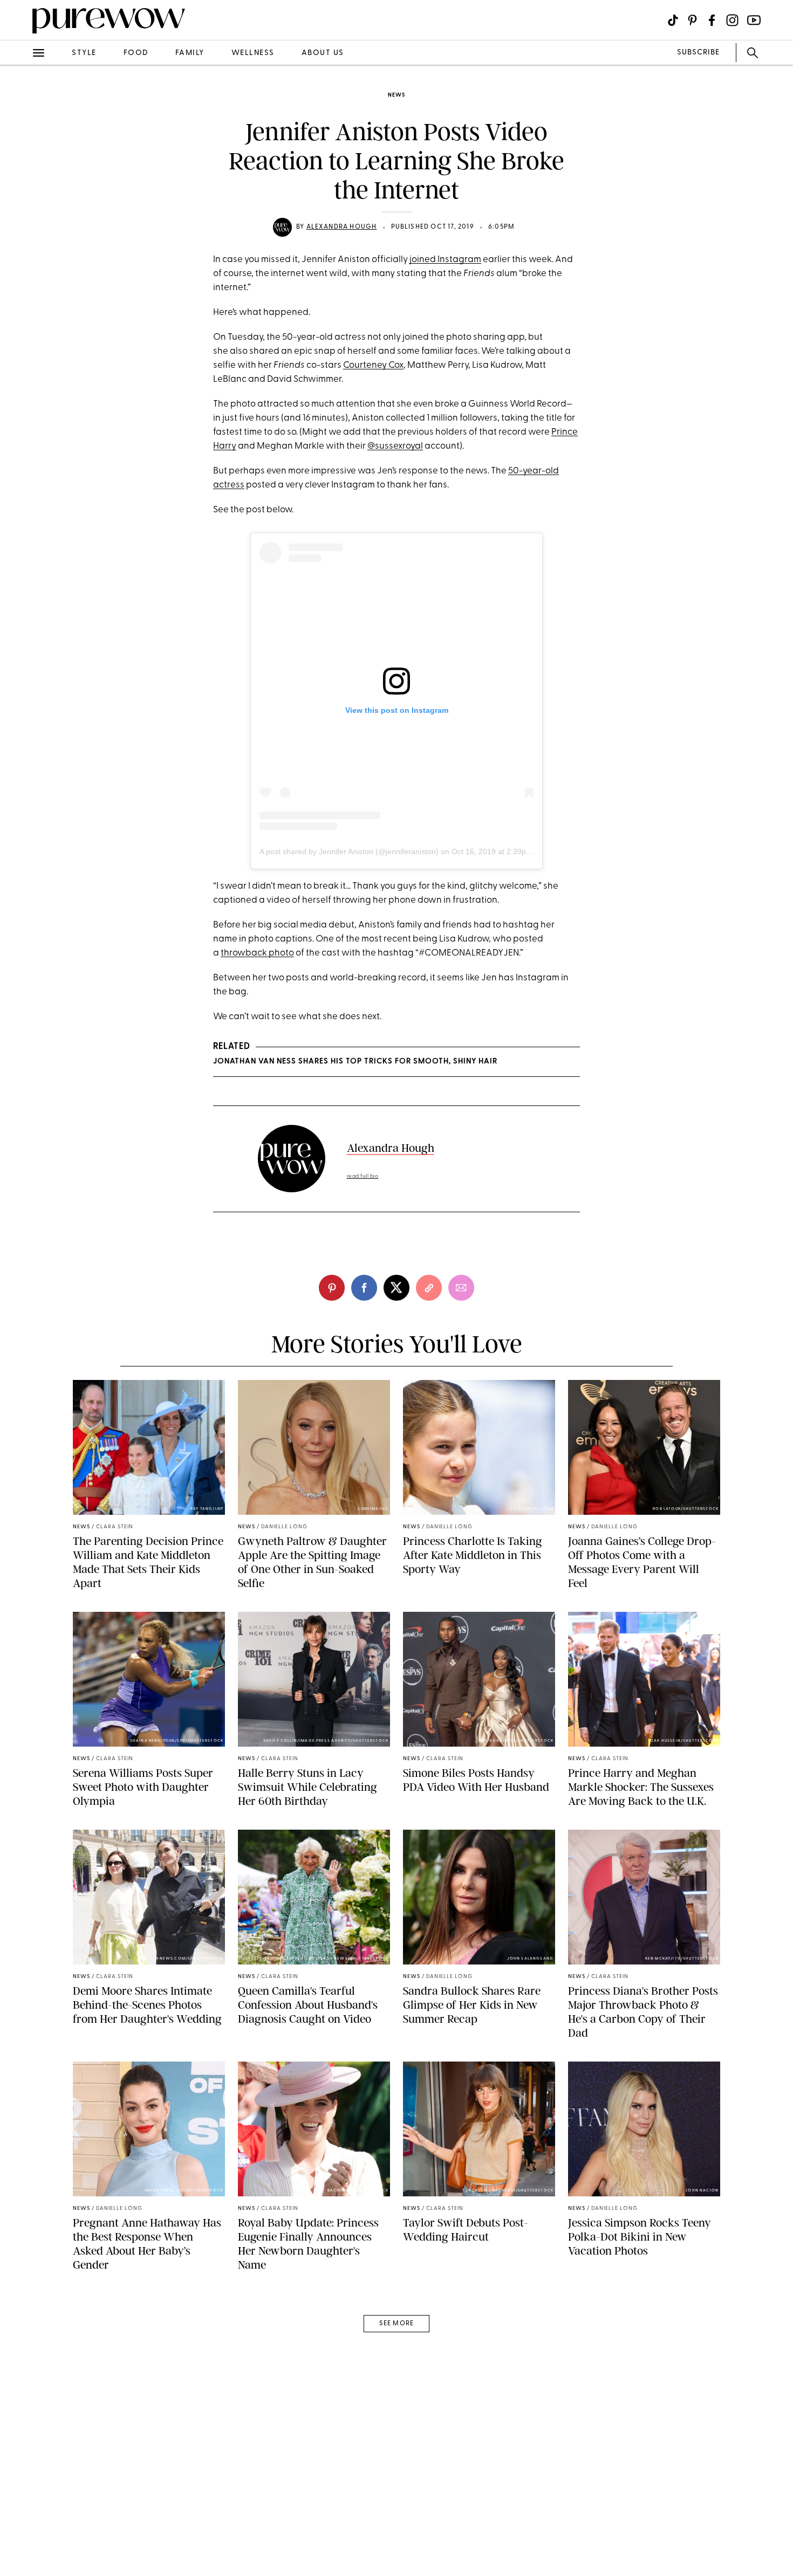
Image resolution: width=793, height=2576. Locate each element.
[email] (20, 257)
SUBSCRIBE (698, 53)
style (84, 53)
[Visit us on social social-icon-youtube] (754, 20)
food (136, 53)
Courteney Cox (373, 365)
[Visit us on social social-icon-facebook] (712, 20)
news (396, 95)
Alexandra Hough (342, 227)
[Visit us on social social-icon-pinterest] (692, 20)
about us (323, 53)
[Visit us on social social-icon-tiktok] (673, 20)
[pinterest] (20, 140)
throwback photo (257, 953)
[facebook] (20, 169)
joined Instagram (445, 260)
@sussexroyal (395, 446)
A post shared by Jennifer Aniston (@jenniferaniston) (349, 851)
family (190, 53)
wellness (253, 53)
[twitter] (20, 198)
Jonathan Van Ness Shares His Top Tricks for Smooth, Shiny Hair (355, 1062)
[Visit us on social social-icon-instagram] (732, 20)
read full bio (363, 1176)
